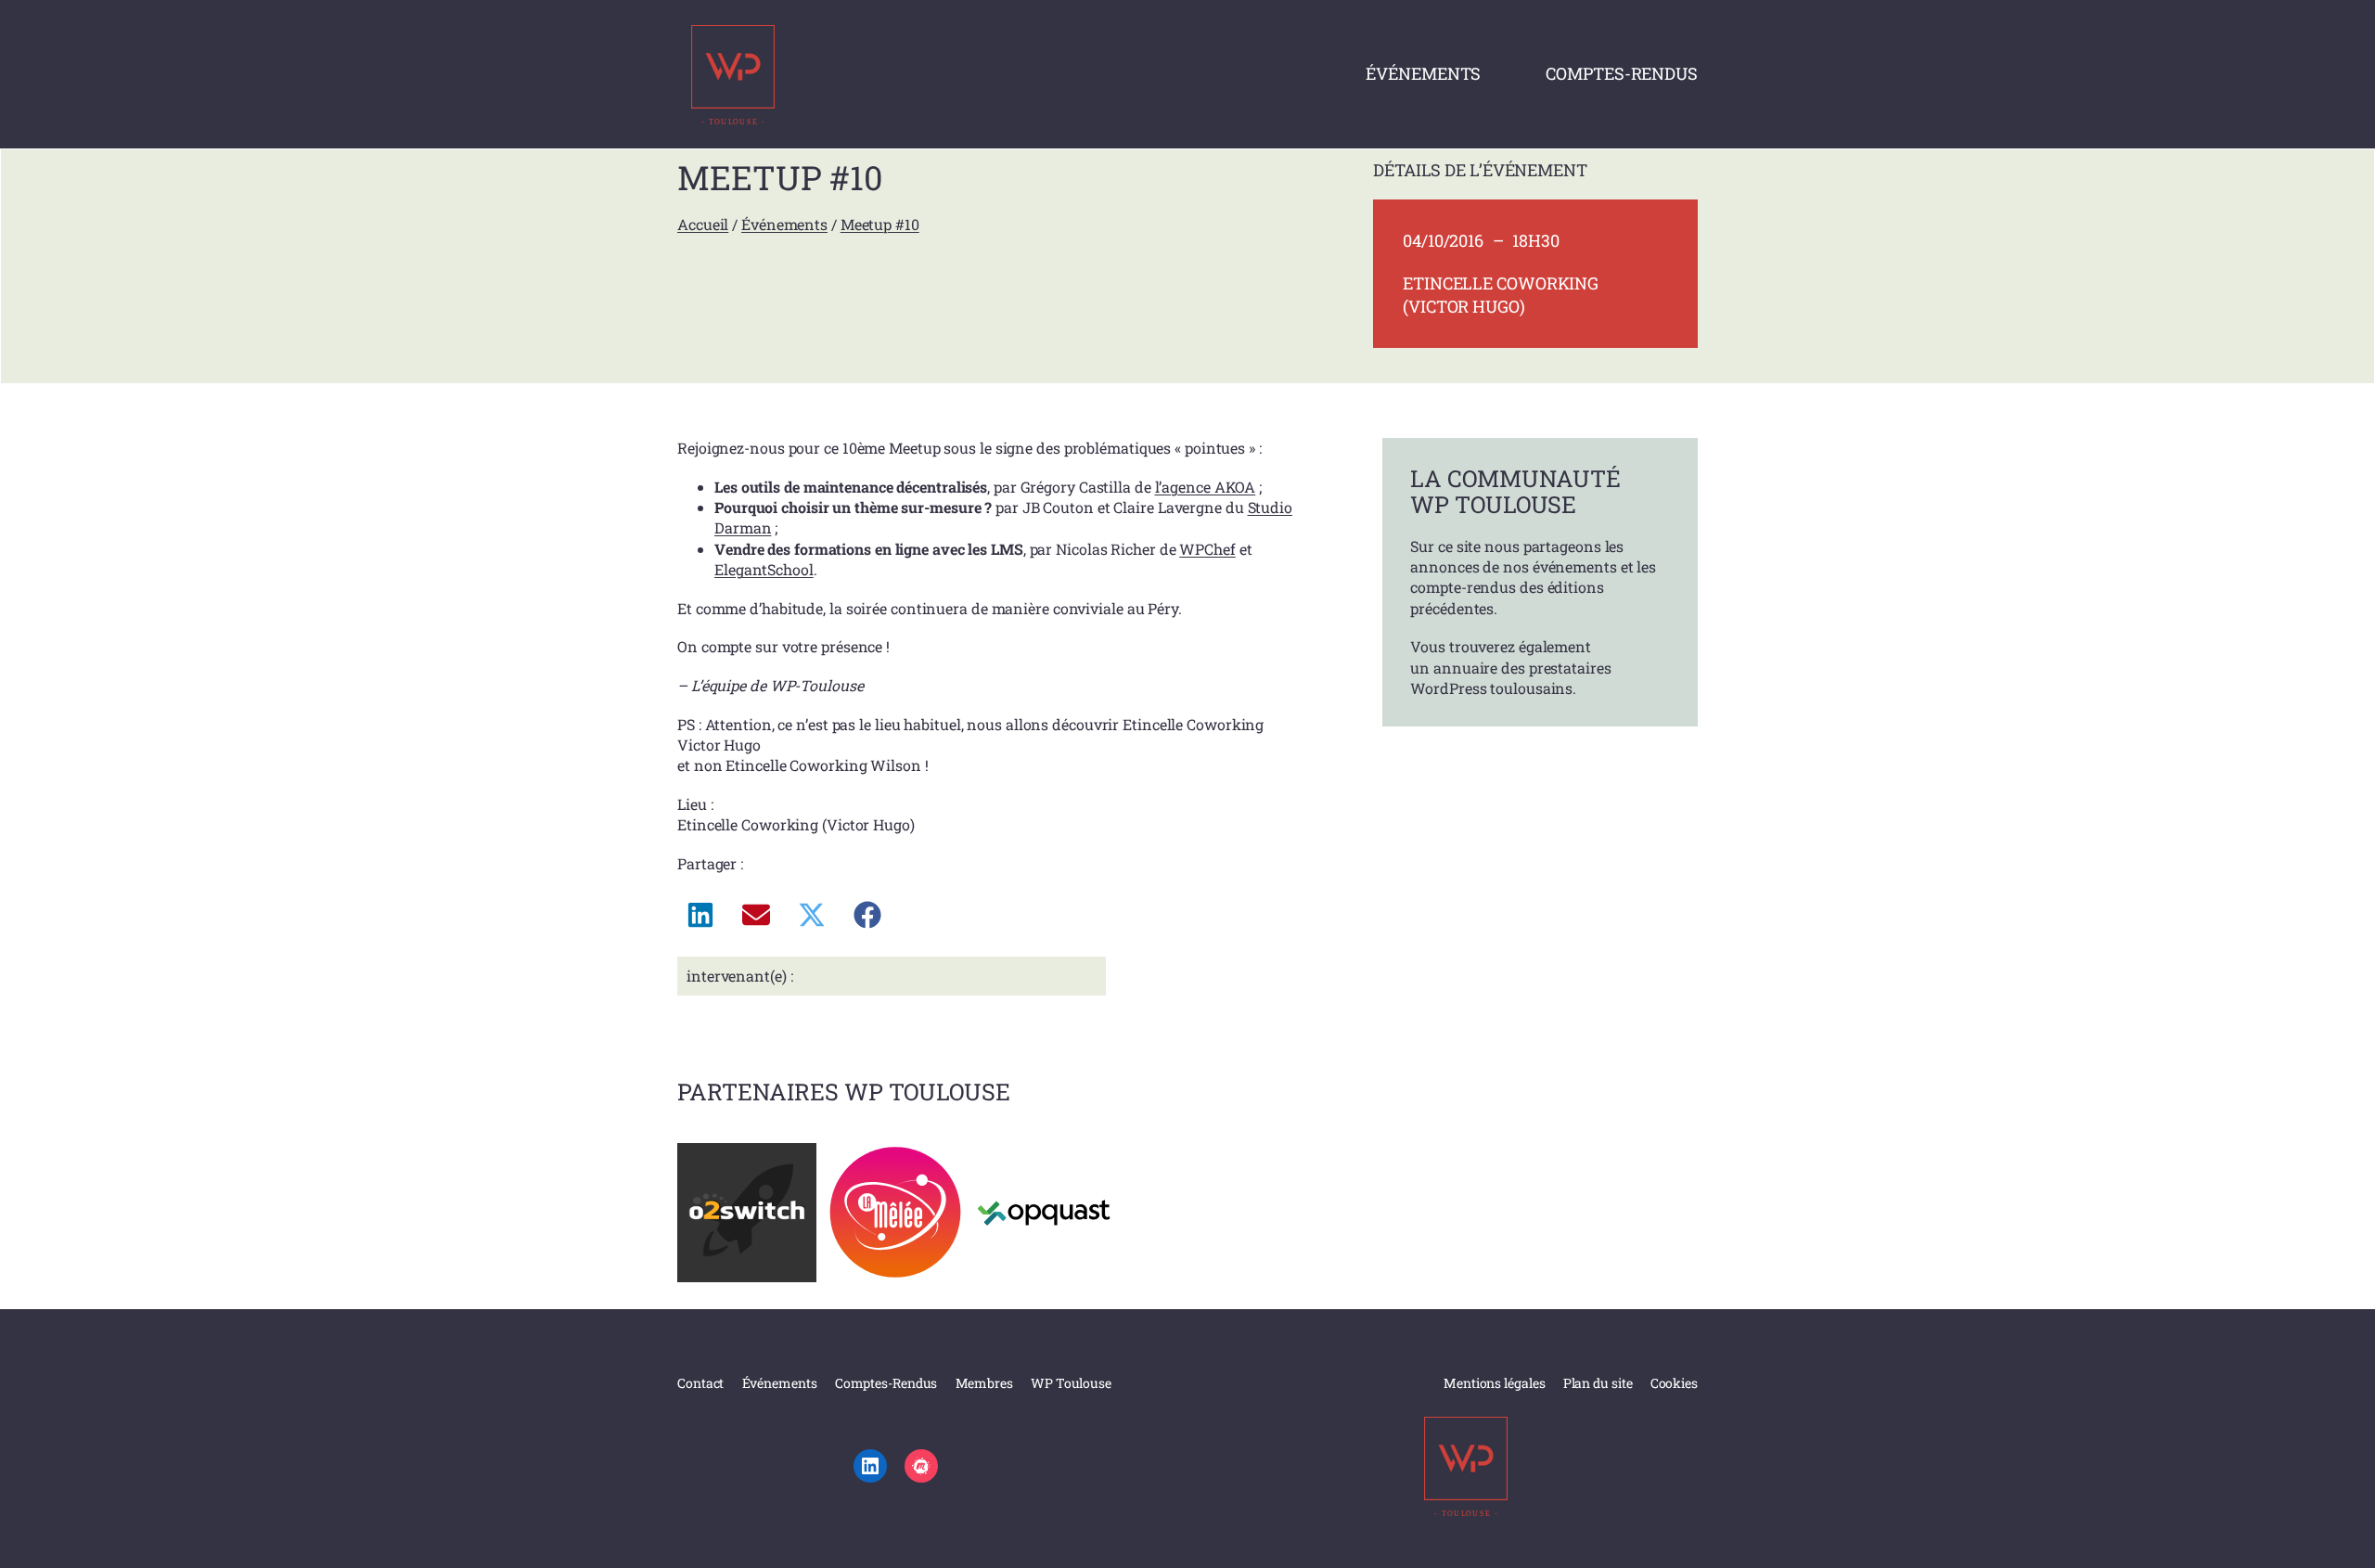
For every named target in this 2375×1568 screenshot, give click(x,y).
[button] (700, 915)
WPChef (1207, 549)
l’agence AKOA (1206, 487)
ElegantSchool (764, 569)
